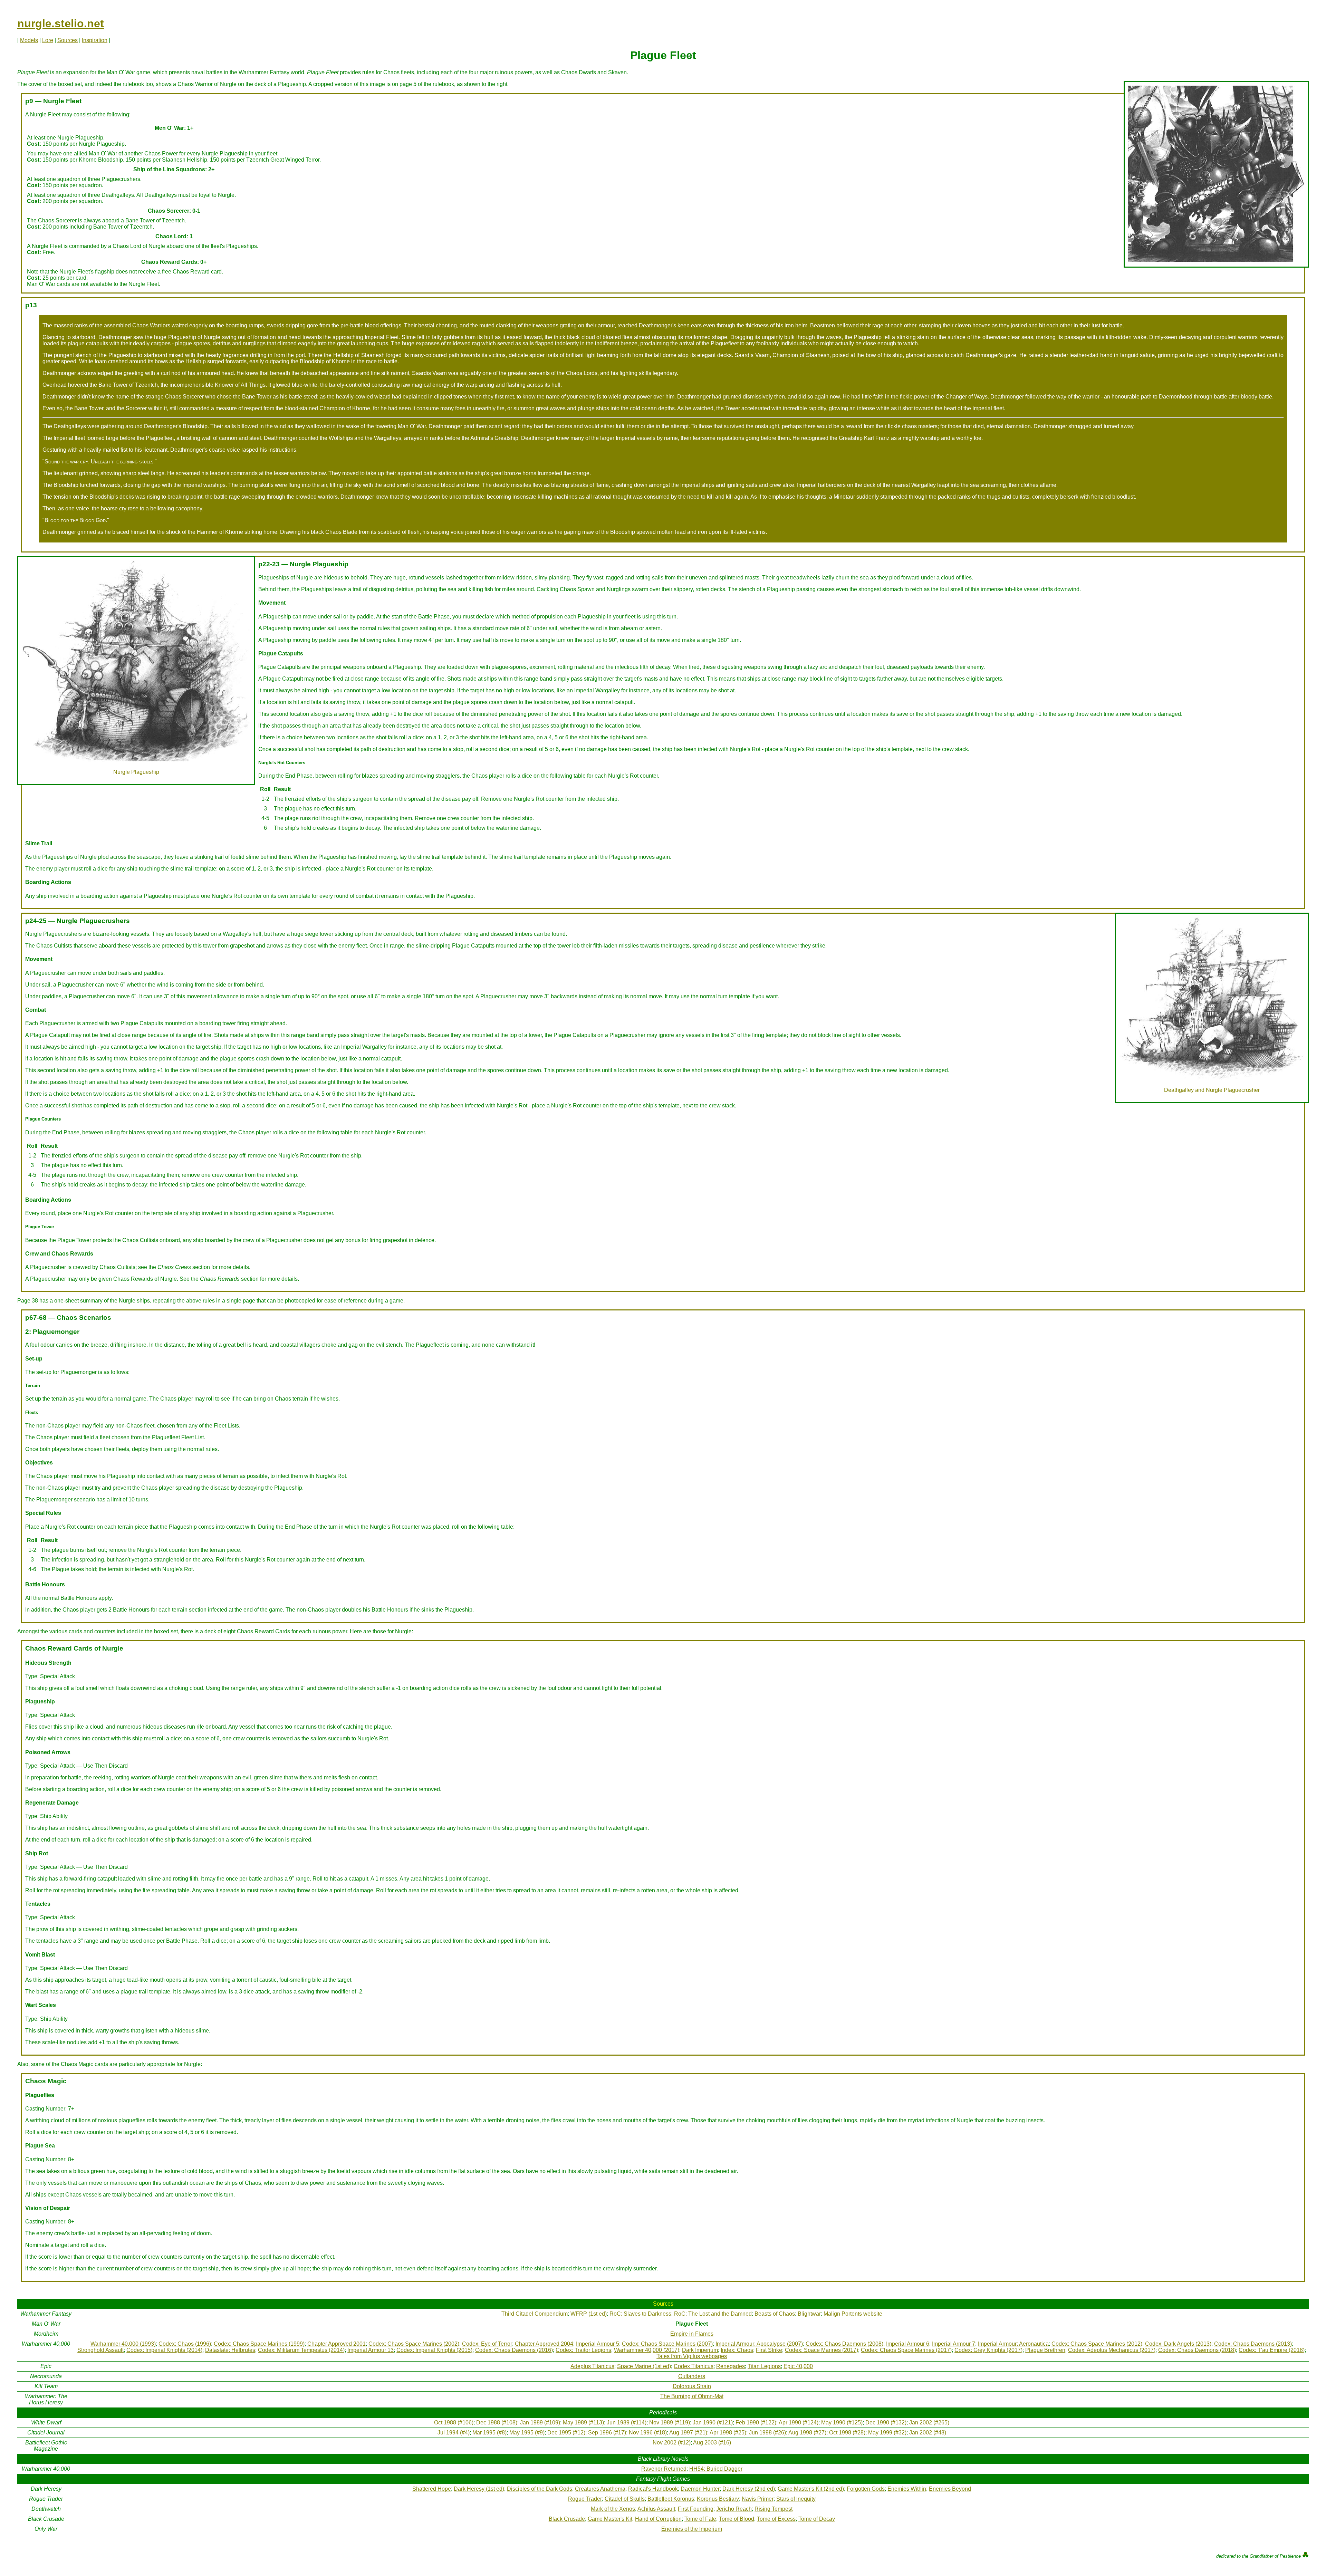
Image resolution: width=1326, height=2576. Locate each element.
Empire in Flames (692, 2334)
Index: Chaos (737, 2350)
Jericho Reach (734, 2509)
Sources (68, 40)
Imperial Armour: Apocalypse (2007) (759, 2344)
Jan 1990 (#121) (713, 2423)
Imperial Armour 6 (908, 2344)
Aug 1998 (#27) (807, 2433)
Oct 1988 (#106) (454, 2423)
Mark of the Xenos (613, 2509)
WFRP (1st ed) (589, 2314)
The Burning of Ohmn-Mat (692, 2396)
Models (29, 40)
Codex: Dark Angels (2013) (1178, 2344)
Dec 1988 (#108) (497, 2423)
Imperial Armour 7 (954, 2344)
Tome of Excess (776, 2519)
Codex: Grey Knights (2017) (988, 2350)
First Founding (696, 2509)
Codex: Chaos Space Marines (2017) (906, 2350)
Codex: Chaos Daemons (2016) (514, 2350)
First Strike (769, 2350)
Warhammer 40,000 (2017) (647, 2350)
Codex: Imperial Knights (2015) (434, 2350)
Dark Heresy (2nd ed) (749, 2489)
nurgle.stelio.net (61, 23)
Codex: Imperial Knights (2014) (164, 2350)
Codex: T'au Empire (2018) (1272, 2350)
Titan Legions (764, 2366)
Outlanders (692, 2376)
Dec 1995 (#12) (566, 2433)
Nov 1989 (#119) (670, 2423)
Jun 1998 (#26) (767, 2433)
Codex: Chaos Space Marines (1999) (259, 2344)
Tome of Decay (817, 2519)
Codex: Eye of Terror (487, 2344)
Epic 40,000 (798, 2366)
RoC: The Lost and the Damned (713, 2314)
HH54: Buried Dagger (716, 2469)
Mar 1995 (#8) (489, 2433)
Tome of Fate (700, 2519)
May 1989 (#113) (583, 2423)
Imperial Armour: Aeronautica (1013, 2344)
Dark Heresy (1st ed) (479, 2489)
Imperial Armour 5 (598, 2344)
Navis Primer (758, 2499)
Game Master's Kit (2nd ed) (811, 2489)
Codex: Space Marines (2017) (821, 2350)
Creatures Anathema (600, 2489)
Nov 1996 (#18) (648, 2433)
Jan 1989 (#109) (540, 2423)
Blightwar (809, 2314)
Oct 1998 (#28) (847, 2433)
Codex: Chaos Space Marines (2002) (414, 2344)
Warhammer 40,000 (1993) (123, 2344)
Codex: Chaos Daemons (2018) (1197, 2350)
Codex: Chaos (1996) (185, 2344)
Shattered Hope (432, 2489)
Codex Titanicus (694, 2366)
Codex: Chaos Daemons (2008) (844, 2344)
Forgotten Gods (866, 2489)
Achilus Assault (656, 2509)
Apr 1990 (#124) (799, 2423)
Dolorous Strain (692, 2386)
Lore (48, 40)
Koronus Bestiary (718, 2499)
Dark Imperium (700, 2350)
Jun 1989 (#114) (627, 2423)
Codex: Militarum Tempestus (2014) (301, 2350)
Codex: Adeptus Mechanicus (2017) (1112, 2350)
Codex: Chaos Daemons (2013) (1253, 2344)
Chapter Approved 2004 (544, 2344)
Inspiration (95, 40)
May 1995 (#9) (527, 2433)
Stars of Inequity (796, 2499)
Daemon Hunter (700, 2489)
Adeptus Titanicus (592, 2366)
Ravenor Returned (664, 2469)
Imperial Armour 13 (371, 2350)
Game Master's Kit (610, 2519)
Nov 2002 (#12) (672, 2443)
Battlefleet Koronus (671, 2499)
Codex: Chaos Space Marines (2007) (667, 2344)
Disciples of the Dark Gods (540, 2489)
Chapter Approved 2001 (337, 2344)
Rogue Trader (585, 2499)
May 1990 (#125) (842, 2423)
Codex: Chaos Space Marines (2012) (1097, 2344)
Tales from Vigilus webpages (692, 2356)
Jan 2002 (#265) (929, 2423)
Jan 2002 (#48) (928, 2433)
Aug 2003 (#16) (712, 2443)
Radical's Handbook (653, 2489)
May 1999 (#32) (887, 2433)
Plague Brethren (1045, 2350)
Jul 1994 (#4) (454, 2433)
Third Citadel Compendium (535, 2314)
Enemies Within (907, 2489)
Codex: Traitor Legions (583, 2350)
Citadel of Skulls (625, 2499)
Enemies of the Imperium (692, 2529)
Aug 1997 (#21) (688, 2433)
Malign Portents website (853, 2314)
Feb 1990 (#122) (756, 2423)
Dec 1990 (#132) (886, 2423)
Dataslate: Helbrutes (230, 2350)
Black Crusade (567, 2519)
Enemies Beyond (950, 2489)
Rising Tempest (773, 2509)
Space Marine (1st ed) (644, 2366)
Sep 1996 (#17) (607, 2433)
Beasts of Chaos (775, 2314)
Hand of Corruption (658, 2519)
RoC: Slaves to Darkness (640, 2314)
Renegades (731, 2366)
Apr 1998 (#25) (728, 2433)
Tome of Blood (737, 2519)
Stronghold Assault (100, 2350)
